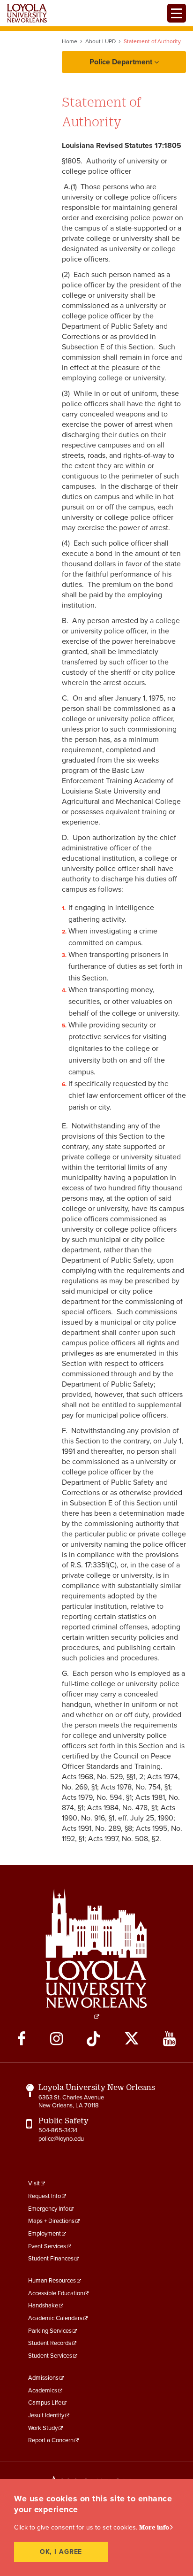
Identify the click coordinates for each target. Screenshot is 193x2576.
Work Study (43, 2428)
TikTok (93, 2039)
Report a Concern (51, 2440)
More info (154, 2527)
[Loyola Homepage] (96, 1954)
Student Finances (51, 2259)
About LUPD (100, 41)
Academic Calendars (55, 2318)
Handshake (43, 2306)
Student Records (50, 2343)
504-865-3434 (58, 2130)
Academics (43, 2391)
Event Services (47, 2246)
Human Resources (52, 2281)
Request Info (45, 2196)
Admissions (43, 2378)
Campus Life (45, 2403)
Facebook (22, 2039)
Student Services (50, 2356)
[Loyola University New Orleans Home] (27, 13)
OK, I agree (61, 2552)
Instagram (56, 2039)
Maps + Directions (51, 2221)
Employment (45, 2234)
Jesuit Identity (46, 2415)
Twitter (132, 2039)
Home (70, 41)
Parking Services (50, 2331)
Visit (34, 2183)
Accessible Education (56, 2293)
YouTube (169, 2039)
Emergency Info (48, 2209)
